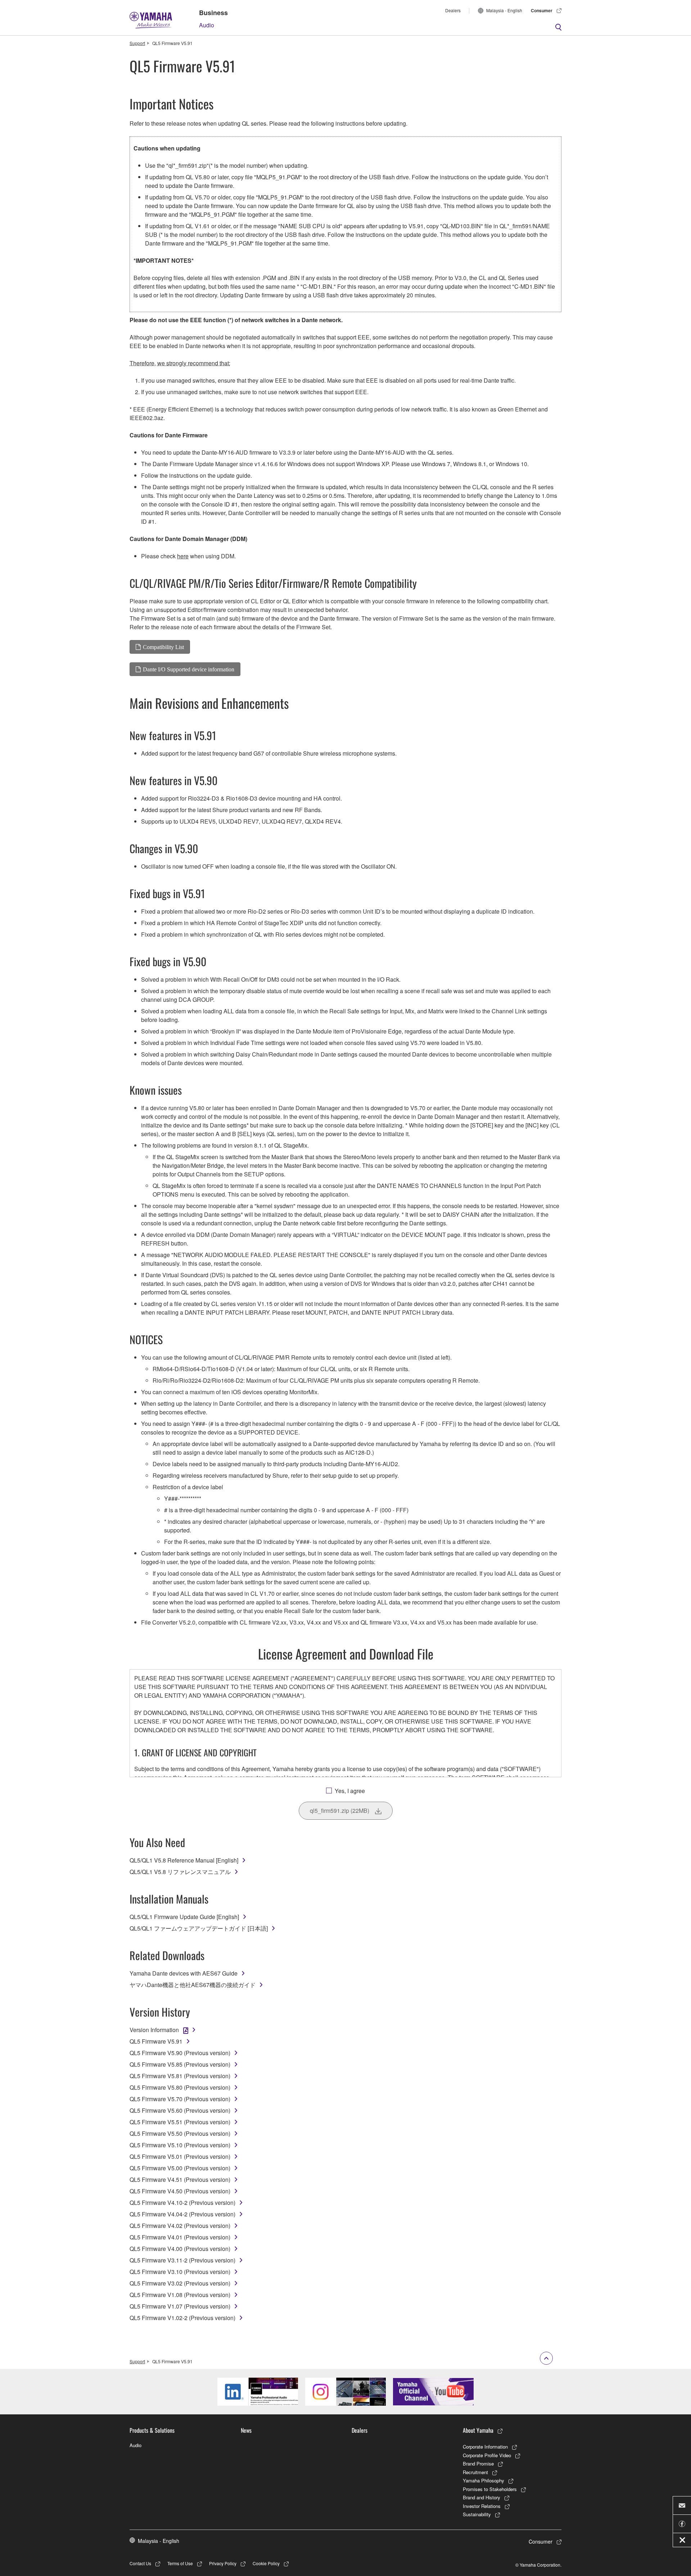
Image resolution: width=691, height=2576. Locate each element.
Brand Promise (478, 2464)
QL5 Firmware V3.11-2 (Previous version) (182, 2260)
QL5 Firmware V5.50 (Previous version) (180, 2133)
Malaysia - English (504, 10)
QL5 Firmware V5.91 (156, 2041)
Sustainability (477, 2514)
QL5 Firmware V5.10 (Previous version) (180, 2145)
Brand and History (482, 2497)
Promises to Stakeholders (490, 2489)
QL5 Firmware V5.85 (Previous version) (180, 2064)
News (246, 2430)
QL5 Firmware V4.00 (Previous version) (180, 2249)
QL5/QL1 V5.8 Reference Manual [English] (184, 1860)
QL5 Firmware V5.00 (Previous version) (180, 2168)
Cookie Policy (266, 2563)
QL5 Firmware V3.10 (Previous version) (180, 2272)
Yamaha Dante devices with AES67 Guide (184, 1973)
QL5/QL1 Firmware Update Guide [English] (184, 1917)
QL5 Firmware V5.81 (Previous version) (180, 2076)
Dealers (453, 10)
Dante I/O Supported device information (189, 669)
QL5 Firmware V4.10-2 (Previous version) (182, 2203)
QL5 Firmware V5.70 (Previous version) (180, 2099)
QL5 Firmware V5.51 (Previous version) (180, 2122)
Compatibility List (163, 647)
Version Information (154, 2030)
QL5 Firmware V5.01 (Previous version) (180, 2156)
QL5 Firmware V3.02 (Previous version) (180, 2283)
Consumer (542, 10)
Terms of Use (180, 2563)
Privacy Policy (223, 2563)
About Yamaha (478, 2430)
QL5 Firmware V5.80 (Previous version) (180, 2087)
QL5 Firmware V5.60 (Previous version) (180, 2110)
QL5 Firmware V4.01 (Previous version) (180, 2237)
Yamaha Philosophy (484, 2480)
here (183, 556)
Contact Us (140, 2563)
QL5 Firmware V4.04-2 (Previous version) (182, 2214)
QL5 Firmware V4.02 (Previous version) (180, 2226)
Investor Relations (482, 2506)
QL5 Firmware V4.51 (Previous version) (180, 2179)
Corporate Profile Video (487, 2455)
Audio (207, 25)
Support (137, 43)
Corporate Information (485, 2447)
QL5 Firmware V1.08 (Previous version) (180, 2295)
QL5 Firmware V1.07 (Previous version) (180, 2306)
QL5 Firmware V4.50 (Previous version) (180, 2191)
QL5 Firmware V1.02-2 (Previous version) (182, 2318)
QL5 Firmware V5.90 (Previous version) (180, 2053)
